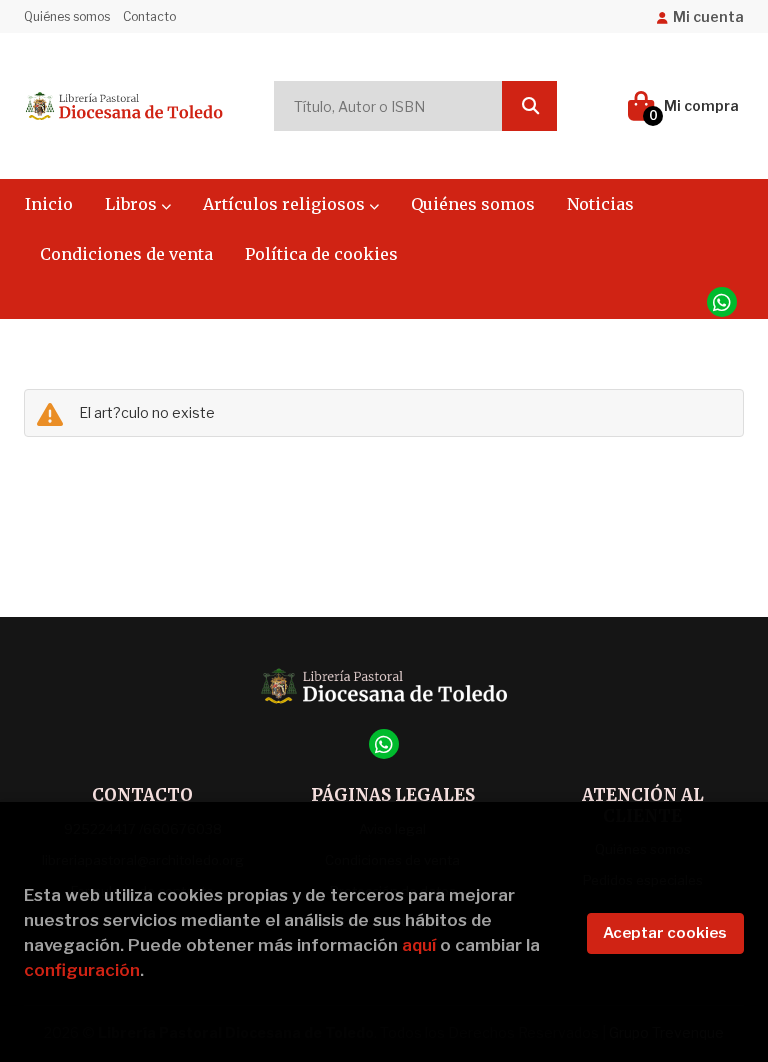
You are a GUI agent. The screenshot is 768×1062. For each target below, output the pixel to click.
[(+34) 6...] (722, 302)
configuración (82, 970)
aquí (419, 945)
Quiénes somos (67, 16)
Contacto (149, 16)
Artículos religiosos (286, 204)
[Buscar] (529, 106)
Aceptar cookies (665, 933)
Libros (133, 204)
